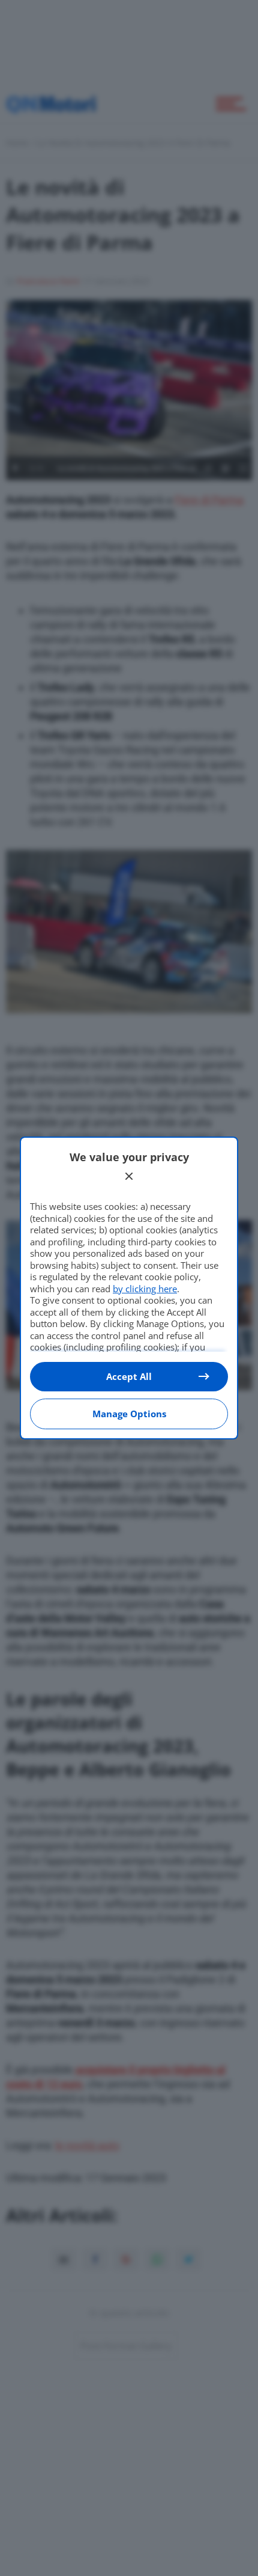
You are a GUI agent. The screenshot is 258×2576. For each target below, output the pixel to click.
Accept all (129, 1376)
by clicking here (145, 1289)
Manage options (129, 1414)
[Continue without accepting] (129, 1176)
